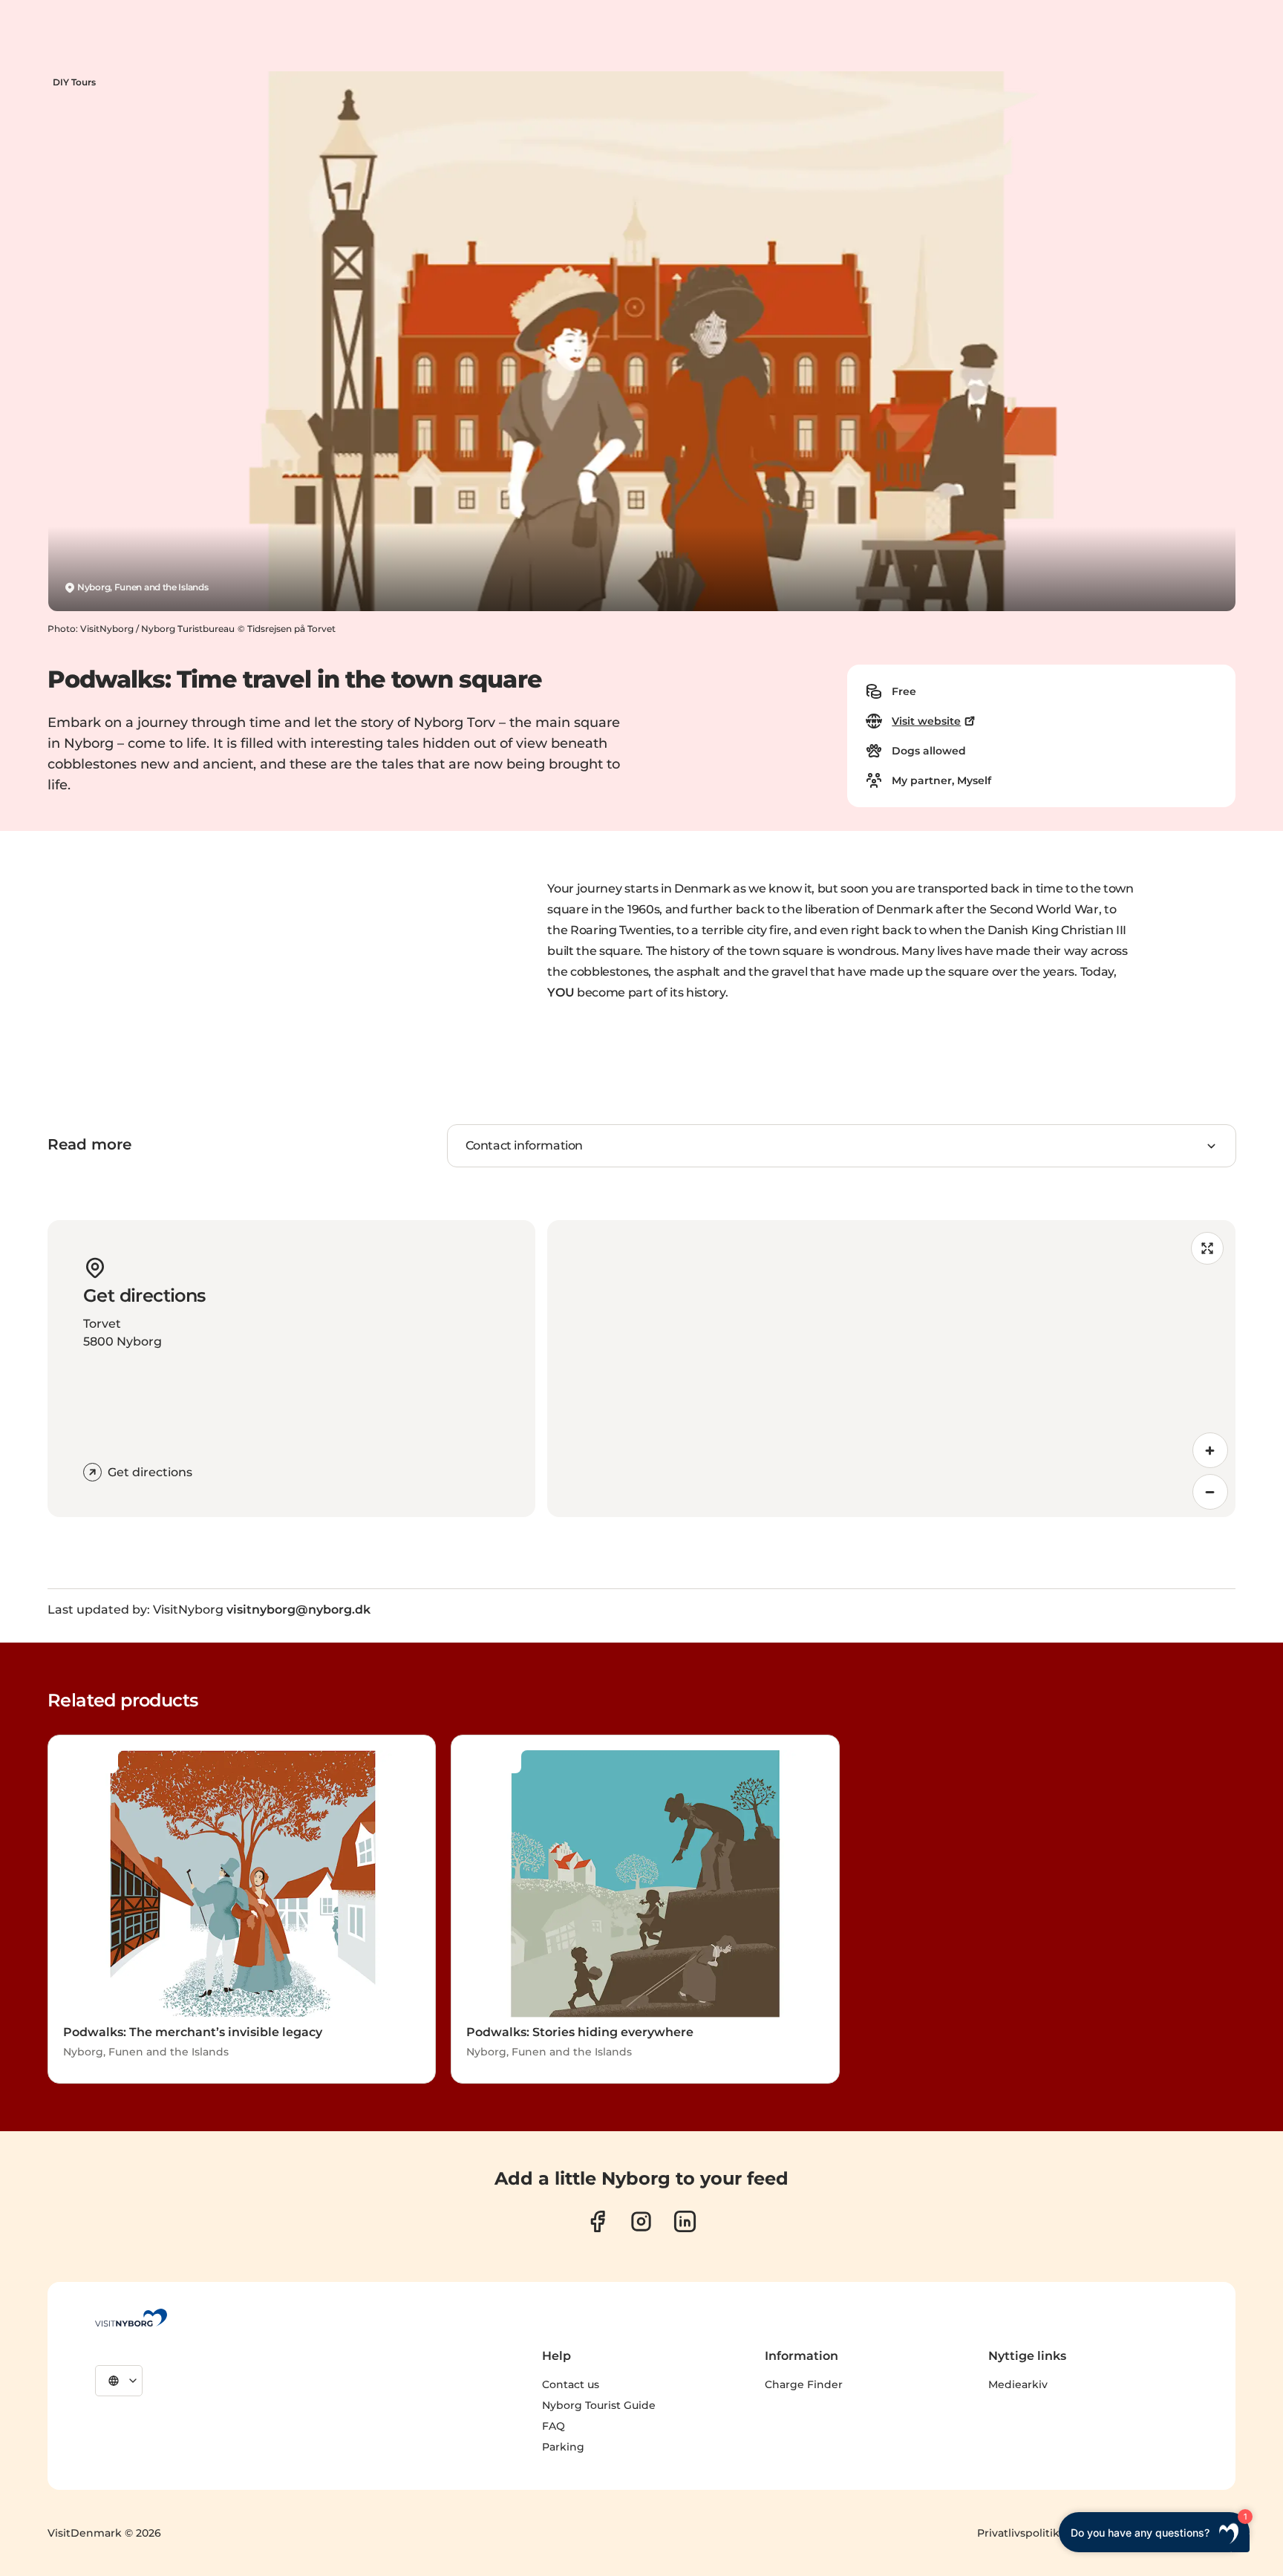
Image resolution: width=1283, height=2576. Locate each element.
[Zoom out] (1210, 1492)
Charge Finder (804, 2384)
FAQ (554, 2426)
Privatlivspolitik (1018, 2533)
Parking (563, 2447)
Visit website (926, 721)
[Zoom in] (1210, 1450)
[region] (891, 1369)
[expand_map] (1207, 1248)
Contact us (571, 2384)
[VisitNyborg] (131, 2318)
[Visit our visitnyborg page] (597, 2221)
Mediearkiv (1018, 2384)
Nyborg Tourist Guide (599, 2405)
